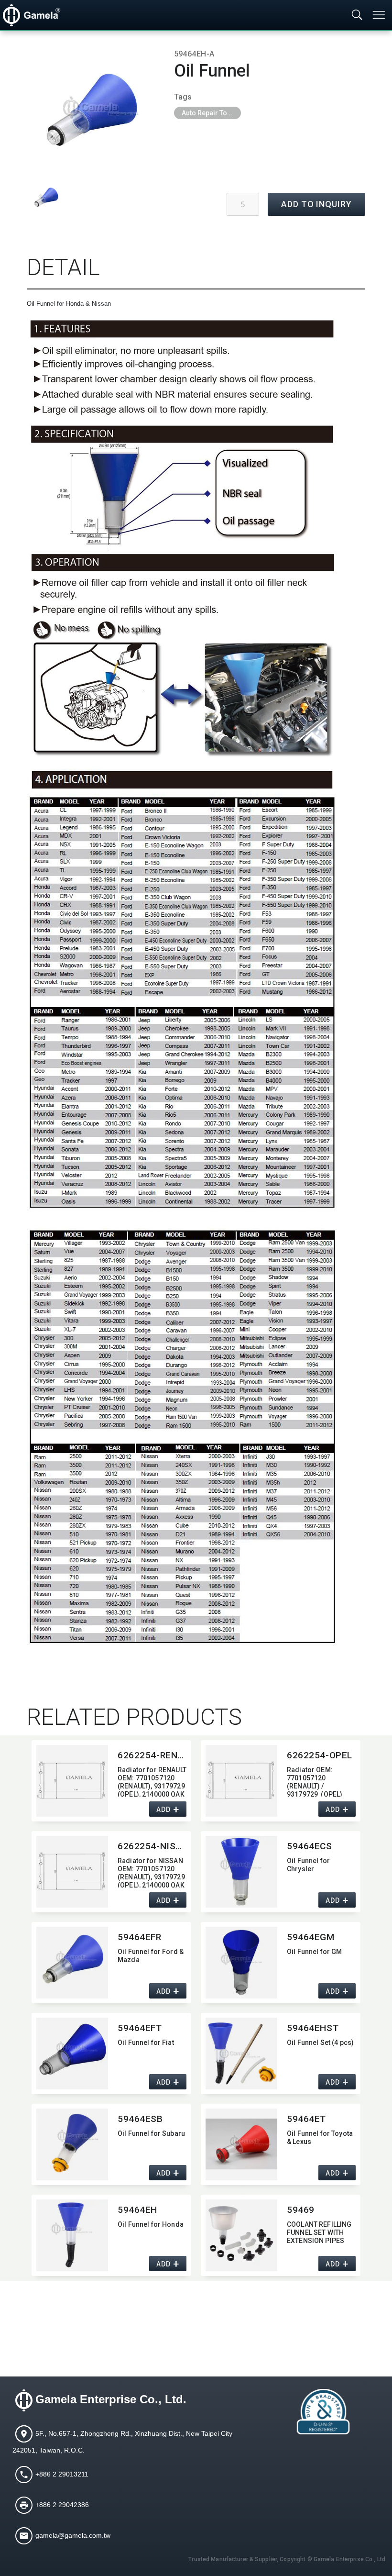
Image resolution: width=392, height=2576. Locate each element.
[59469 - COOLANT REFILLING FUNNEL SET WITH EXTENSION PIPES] (241, 2235)
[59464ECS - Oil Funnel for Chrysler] (241, 1872)
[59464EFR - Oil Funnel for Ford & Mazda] (72, 1963)
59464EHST (313, 2028)
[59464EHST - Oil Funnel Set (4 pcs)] (241, 2054)
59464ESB (140, 2119)
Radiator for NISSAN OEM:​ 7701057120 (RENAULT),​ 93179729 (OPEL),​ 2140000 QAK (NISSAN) (151, 1872)
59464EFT (140, 2028)
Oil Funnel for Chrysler (308, 1865)
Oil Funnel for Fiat (146, 2043)
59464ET (306, 2119)
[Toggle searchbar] (357, 15)
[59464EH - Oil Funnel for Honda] (72, 2235)
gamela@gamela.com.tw (73, 2535)
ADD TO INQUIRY (316, 204)
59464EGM (311, 1937)
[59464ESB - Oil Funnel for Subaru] (72, 2144)
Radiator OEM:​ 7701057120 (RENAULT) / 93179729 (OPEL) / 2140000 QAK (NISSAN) (315, 1781)
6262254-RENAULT (152, 1755)
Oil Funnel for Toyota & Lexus (320, 2137)
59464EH (137, 2210)
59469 (301, 2210)
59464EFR (140, 1937)
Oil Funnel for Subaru (151, 2133)
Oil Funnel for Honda (151, 2224)
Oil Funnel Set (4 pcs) (320, 2043)
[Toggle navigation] (380, 15)
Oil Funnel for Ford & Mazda (151, 1956)
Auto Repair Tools (209, 113)
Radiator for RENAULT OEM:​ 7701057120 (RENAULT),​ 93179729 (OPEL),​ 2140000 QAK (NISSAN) (152, 1781)
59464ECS (310, 1846)
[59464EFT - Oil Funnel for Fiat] (72, 2054)
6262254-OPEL (320, 1755)
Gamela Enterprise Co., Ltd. (111, 2399)
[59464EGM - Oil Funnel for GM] (241, 1963)
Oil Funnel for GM (314, 1952)
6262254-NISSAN (152, 1846)
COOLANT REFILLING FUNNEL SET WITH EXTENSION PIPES (319, 2232)
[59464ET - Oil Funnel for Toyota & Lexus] (241, 2144)
